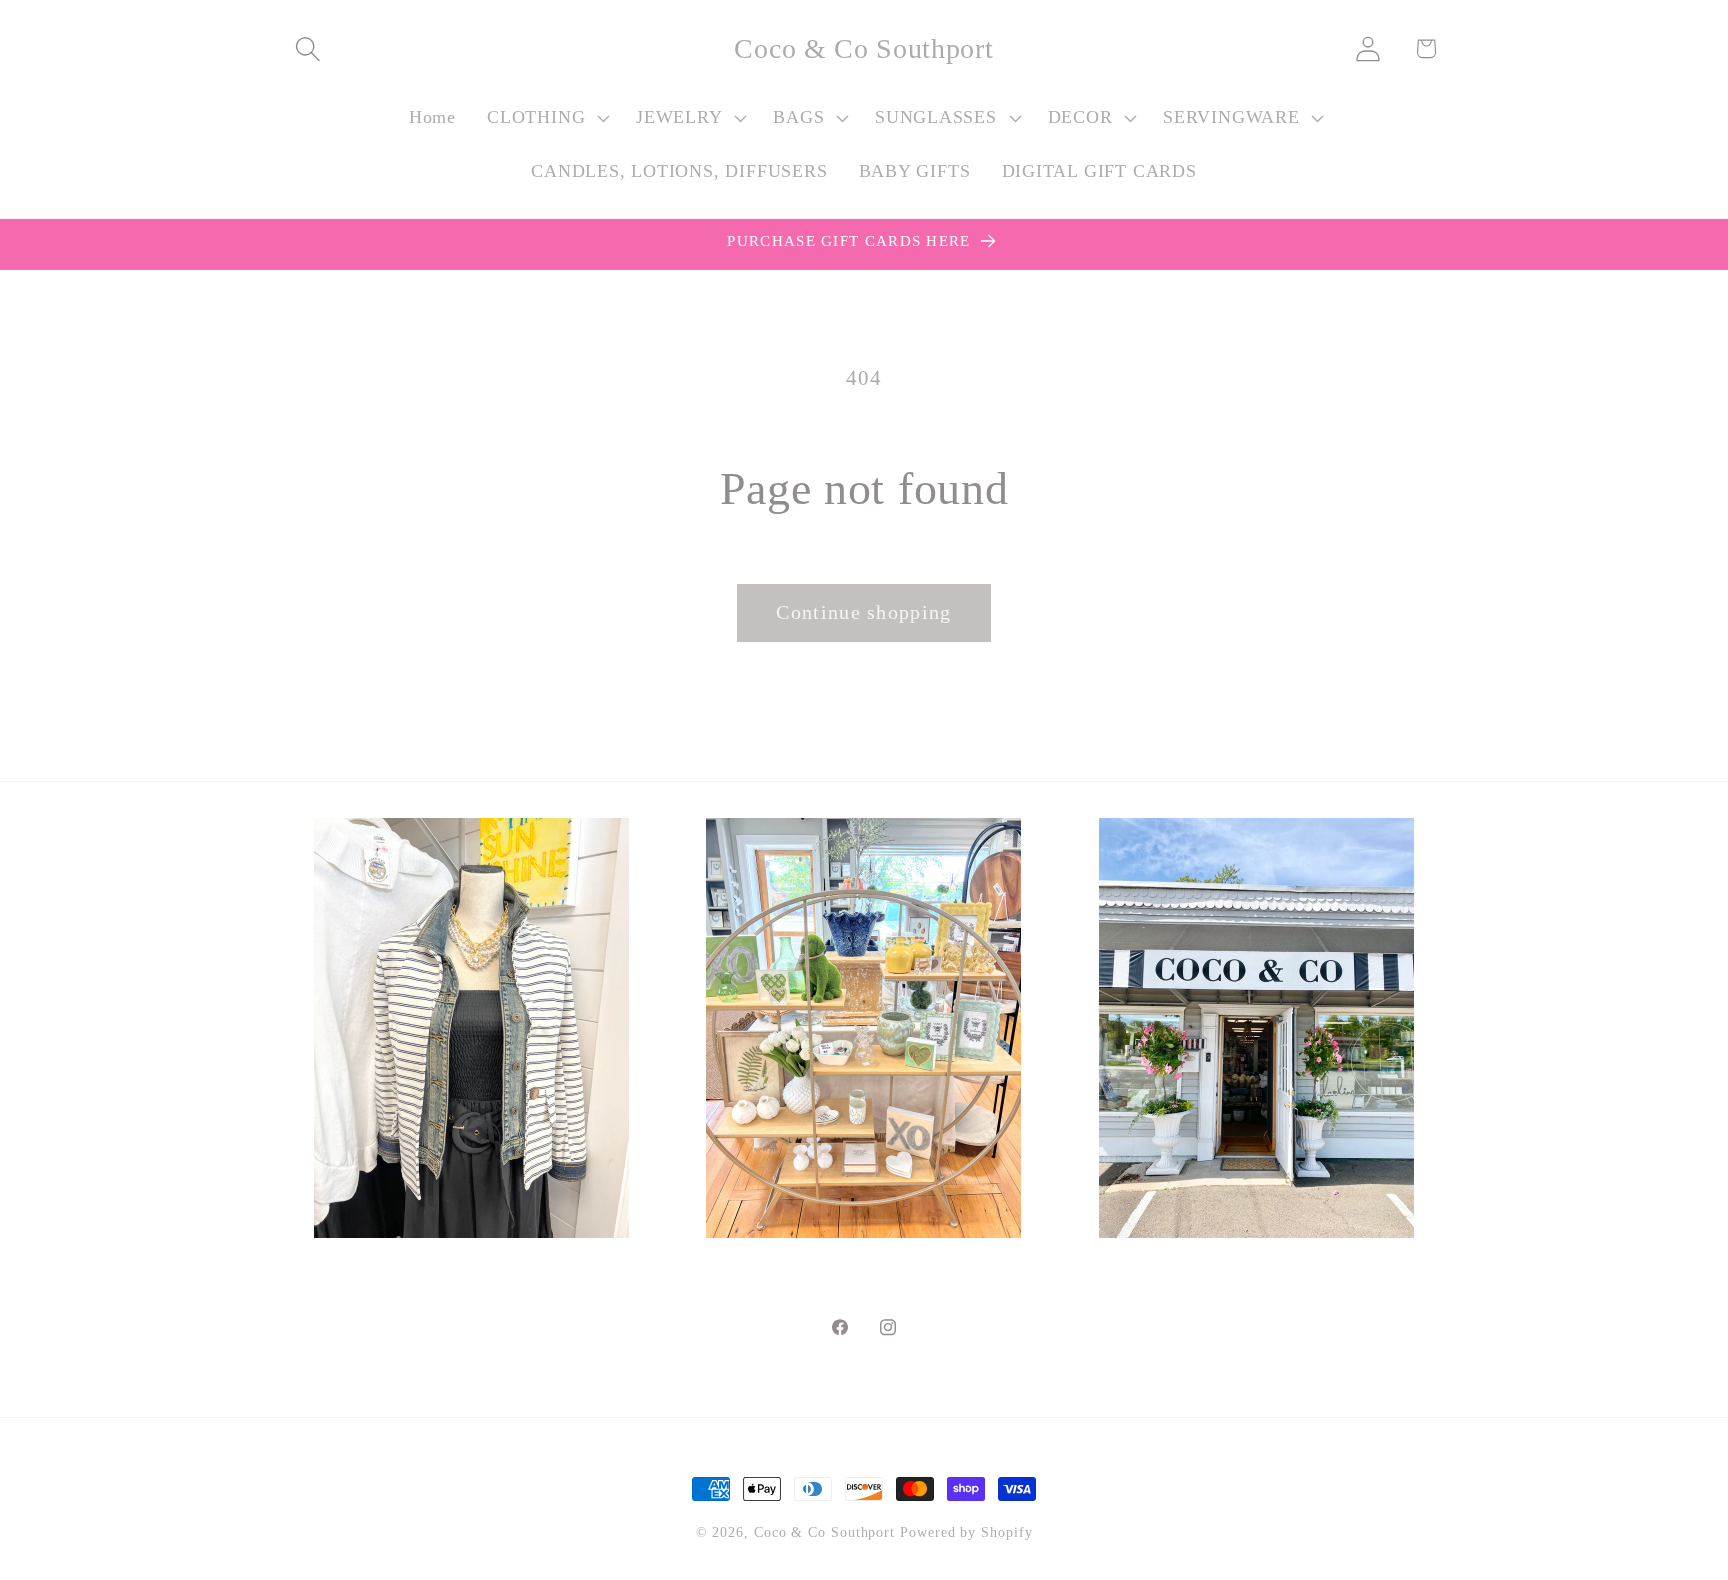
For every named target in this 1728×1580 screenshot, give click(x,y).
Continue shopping (863, 612)
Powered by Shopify (966, 1532)
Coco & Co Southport (824, 1532)
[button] (307, 48)
